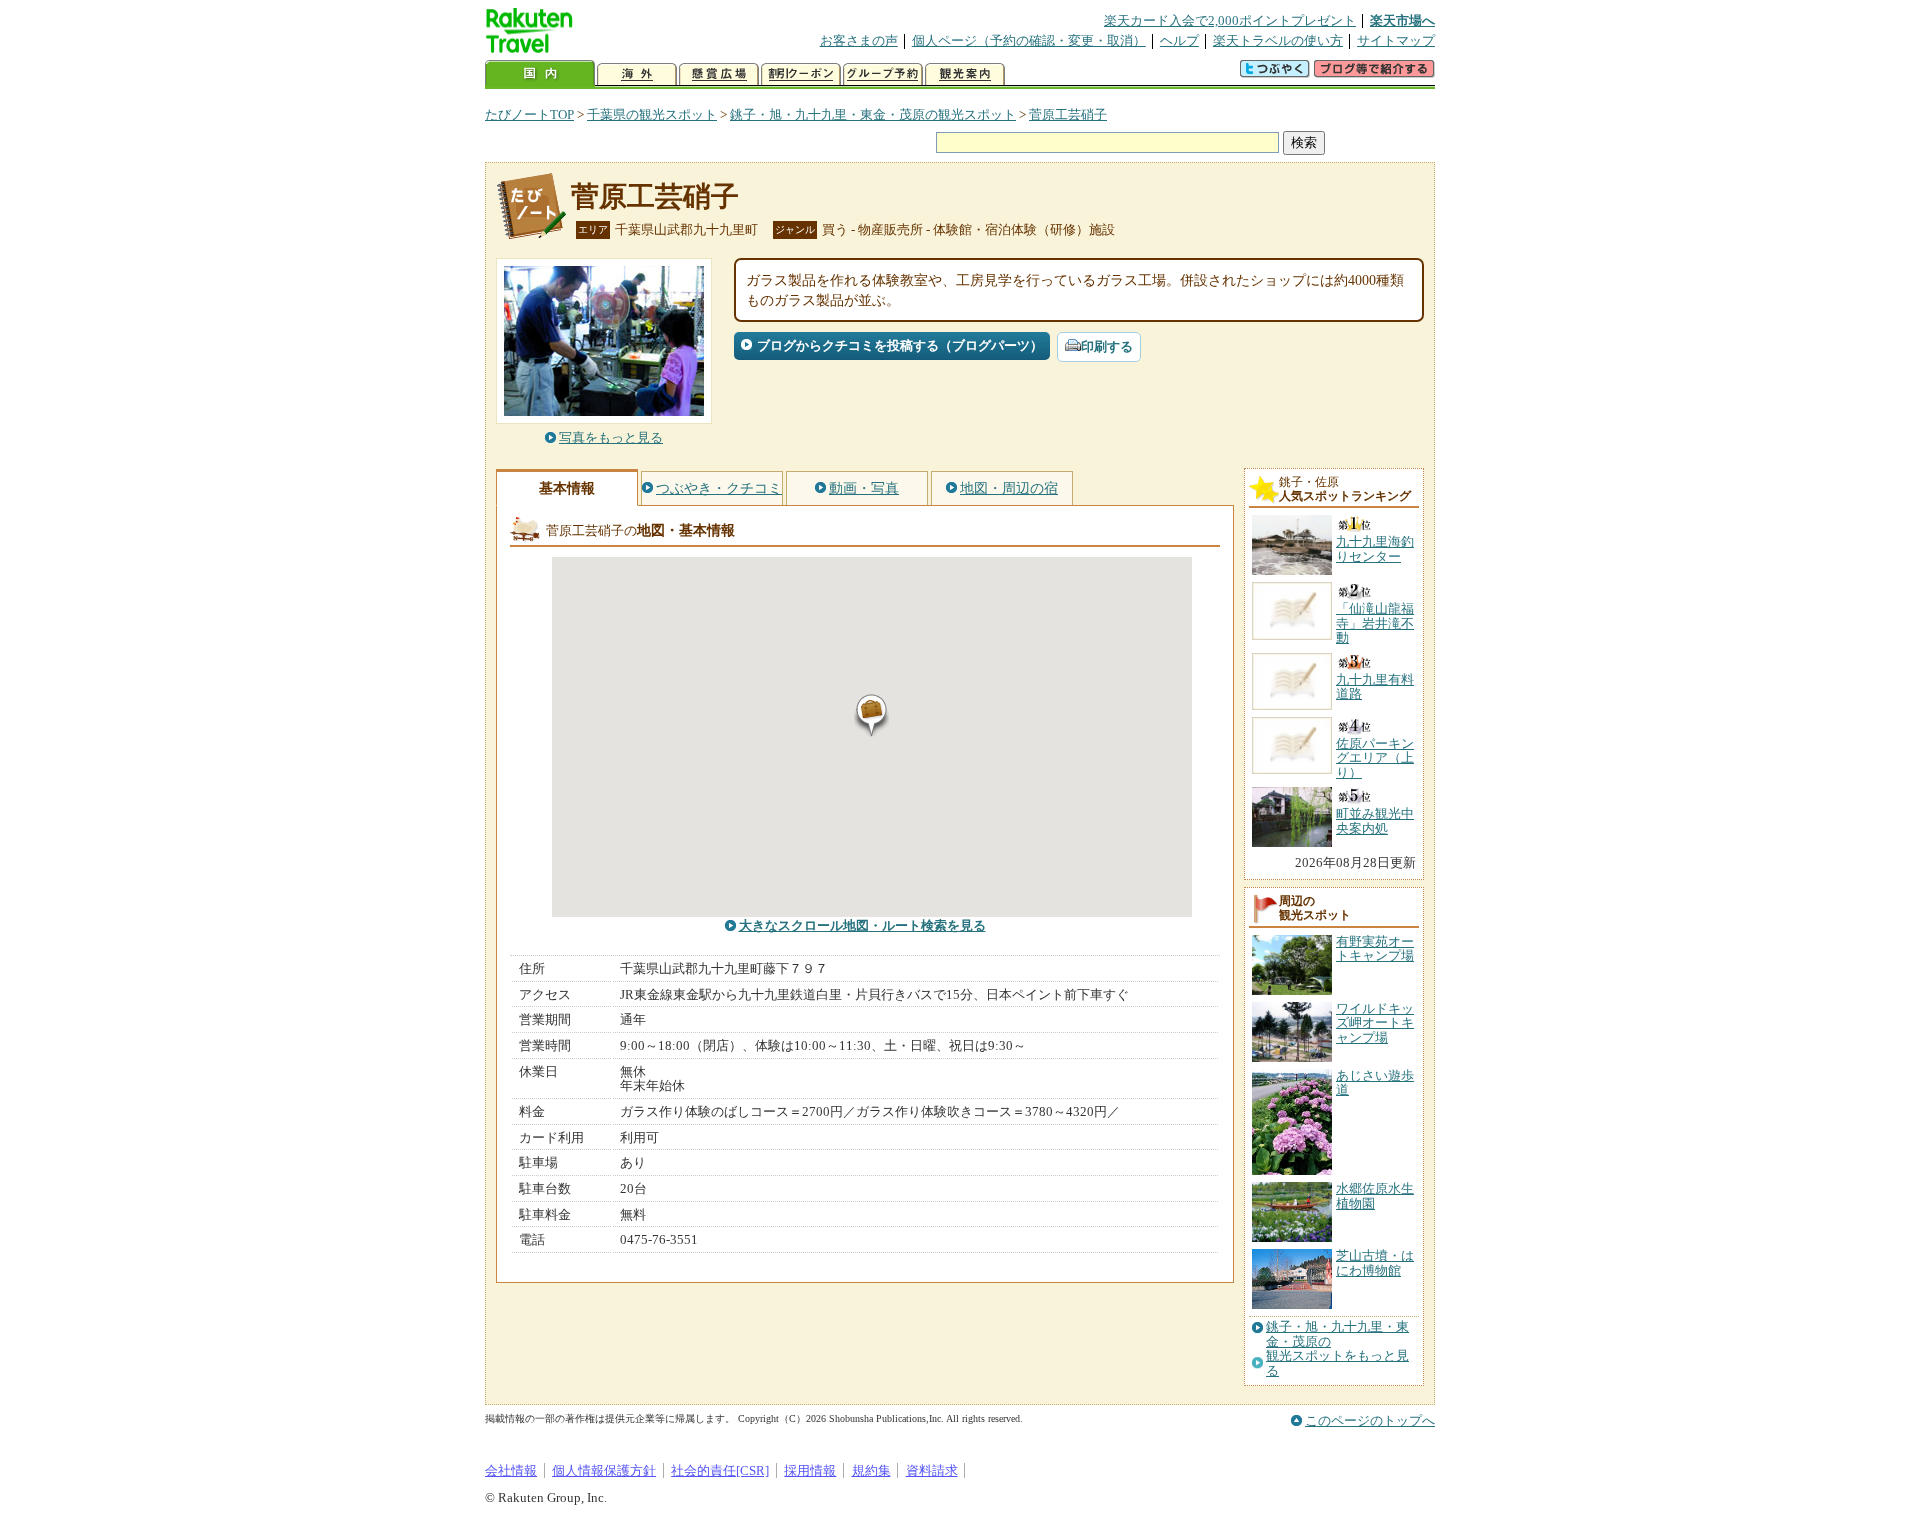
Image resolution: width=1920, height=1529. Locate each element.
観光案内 (965, 74)
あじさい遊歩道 (1375, 1082)
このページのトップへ (1370, 1420)
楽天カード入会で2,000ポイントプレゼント (1230, 20)
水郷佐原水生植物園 (1375, 1195)
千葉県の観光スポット (652, 114)
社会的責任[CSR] (720, 1470)
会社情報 (511, 1470)
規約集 (871, 1470)
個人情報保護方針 (604, 1470)
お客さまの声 (859, 40)
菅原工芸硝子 (1068, 114)
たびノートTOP (529, 114)
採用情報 (810, 1470)
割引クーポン (801, 74)
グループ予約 (883, 74)
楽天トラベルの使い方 (1278, 40)
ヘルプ (1179, 40)
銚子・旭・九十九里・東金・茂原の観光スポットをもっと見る (1337, 1348)
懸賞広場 (719, 74)
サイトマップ (1396, 40)
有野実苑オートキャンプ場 (1375, 948)
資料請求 (932, 1470)
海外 (637, 74)
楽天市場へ (1402, 20)
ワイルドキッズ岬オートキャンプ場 (1375, 1023)
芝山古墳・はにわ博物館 (1375, 1262)
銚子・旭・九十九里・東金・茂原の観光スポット (873, 114)
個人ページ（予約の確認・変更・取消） (1029, 40)
